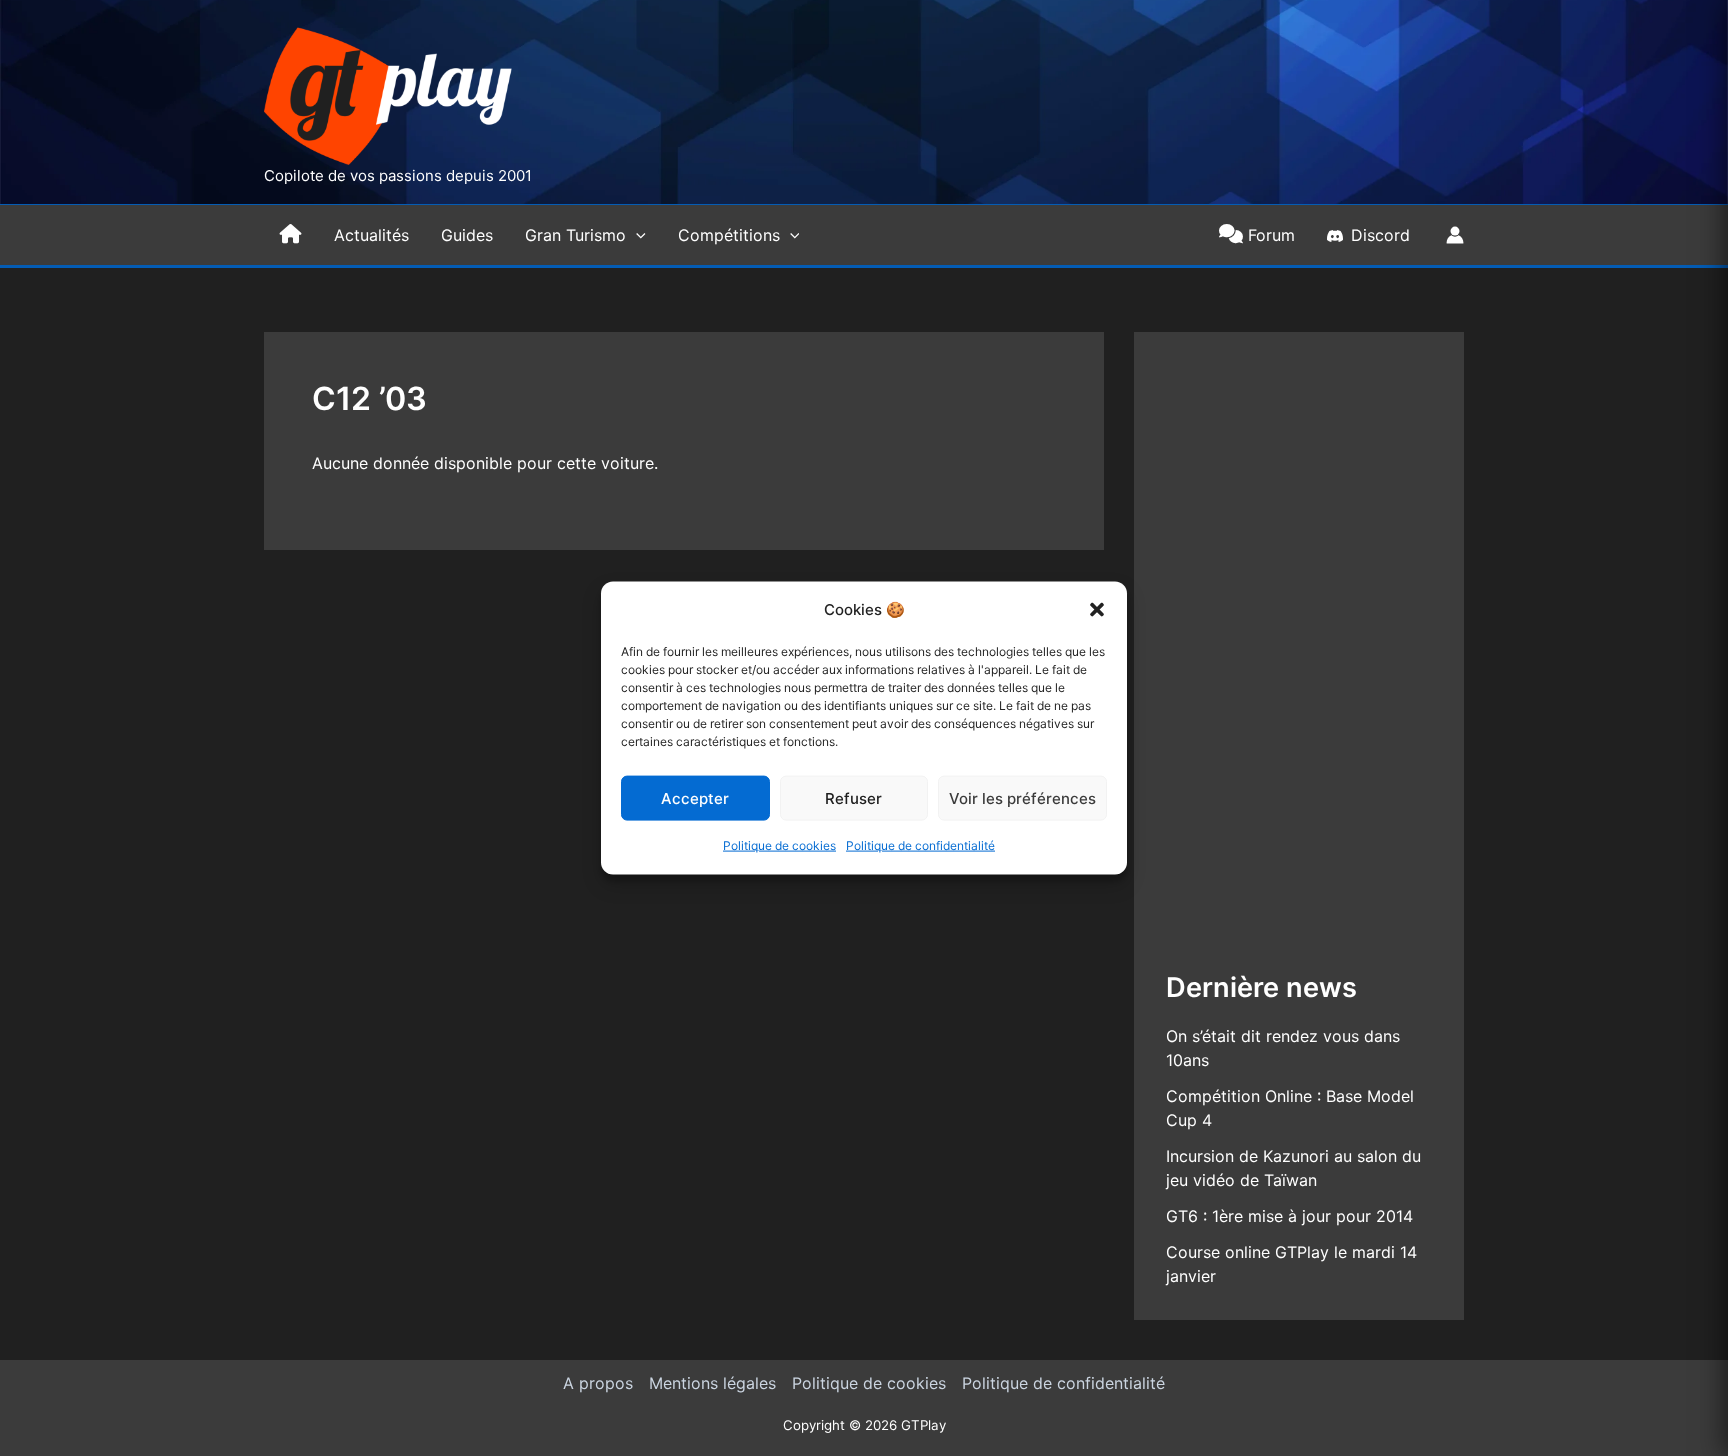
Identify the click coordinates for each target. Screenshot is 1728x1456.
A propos (598, 1383)
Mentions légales (712, 1383)
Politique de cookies (779, 845)
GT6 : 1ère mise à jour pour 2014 (1289, 1216)
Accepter (695, 798)
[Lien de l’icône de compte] (1455, 235)
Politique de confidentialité (920, 845)
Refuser (853, 798)
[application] (636, 235)
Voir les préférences (1022, 798)
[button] (1097, 610)
